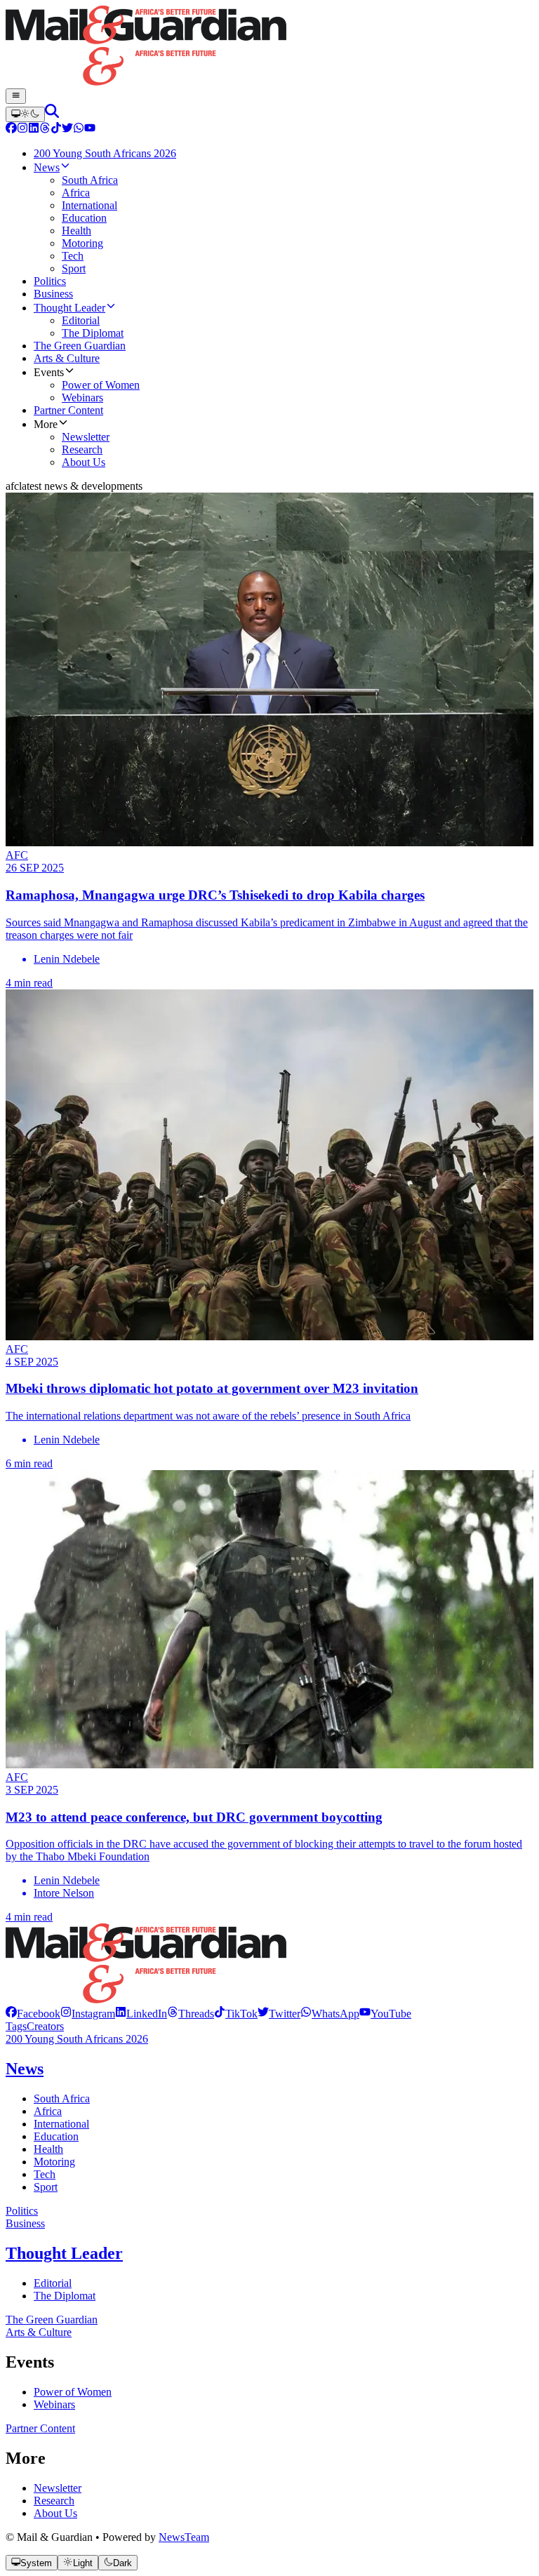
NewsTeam (184, 2537)
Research (54, 2501)
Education (56, 2136)
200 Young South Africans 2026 (77, 2039)
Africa (48, 2111)
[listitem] (33, 2014)
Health (48, 2149)
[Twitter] (67, 129)
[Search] (52, 114)
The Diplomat (65, 2296)
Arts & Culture (39, 2332)
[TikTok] (56, 129)
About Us (55, 2513)
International (61, 2124)
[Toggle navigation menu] (16, 96)
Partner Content (40, 2428)
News (25, 2069)
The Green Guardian (52, 2320)
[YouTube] (90, 129)
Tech (45, 2174)
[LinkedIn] (34, 129)
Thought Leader (64, 2253)
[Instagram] (22, 129)
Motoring (54, 2162)
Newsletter (58, 2488)
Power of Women (73, 2392)
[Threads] (45, 129)
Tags (16, 2026)
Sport (46, 2187)
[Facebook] (11, 129)
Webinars (54, 2404)
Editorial (53, 2283)
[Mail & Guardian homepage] (269, 47)
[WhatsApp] (79, 129)
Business (25, 2223)
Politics (22, 2211)
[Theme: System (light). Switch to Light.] (25, 114)
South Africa (62, 2098)
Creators (45, 2026)
